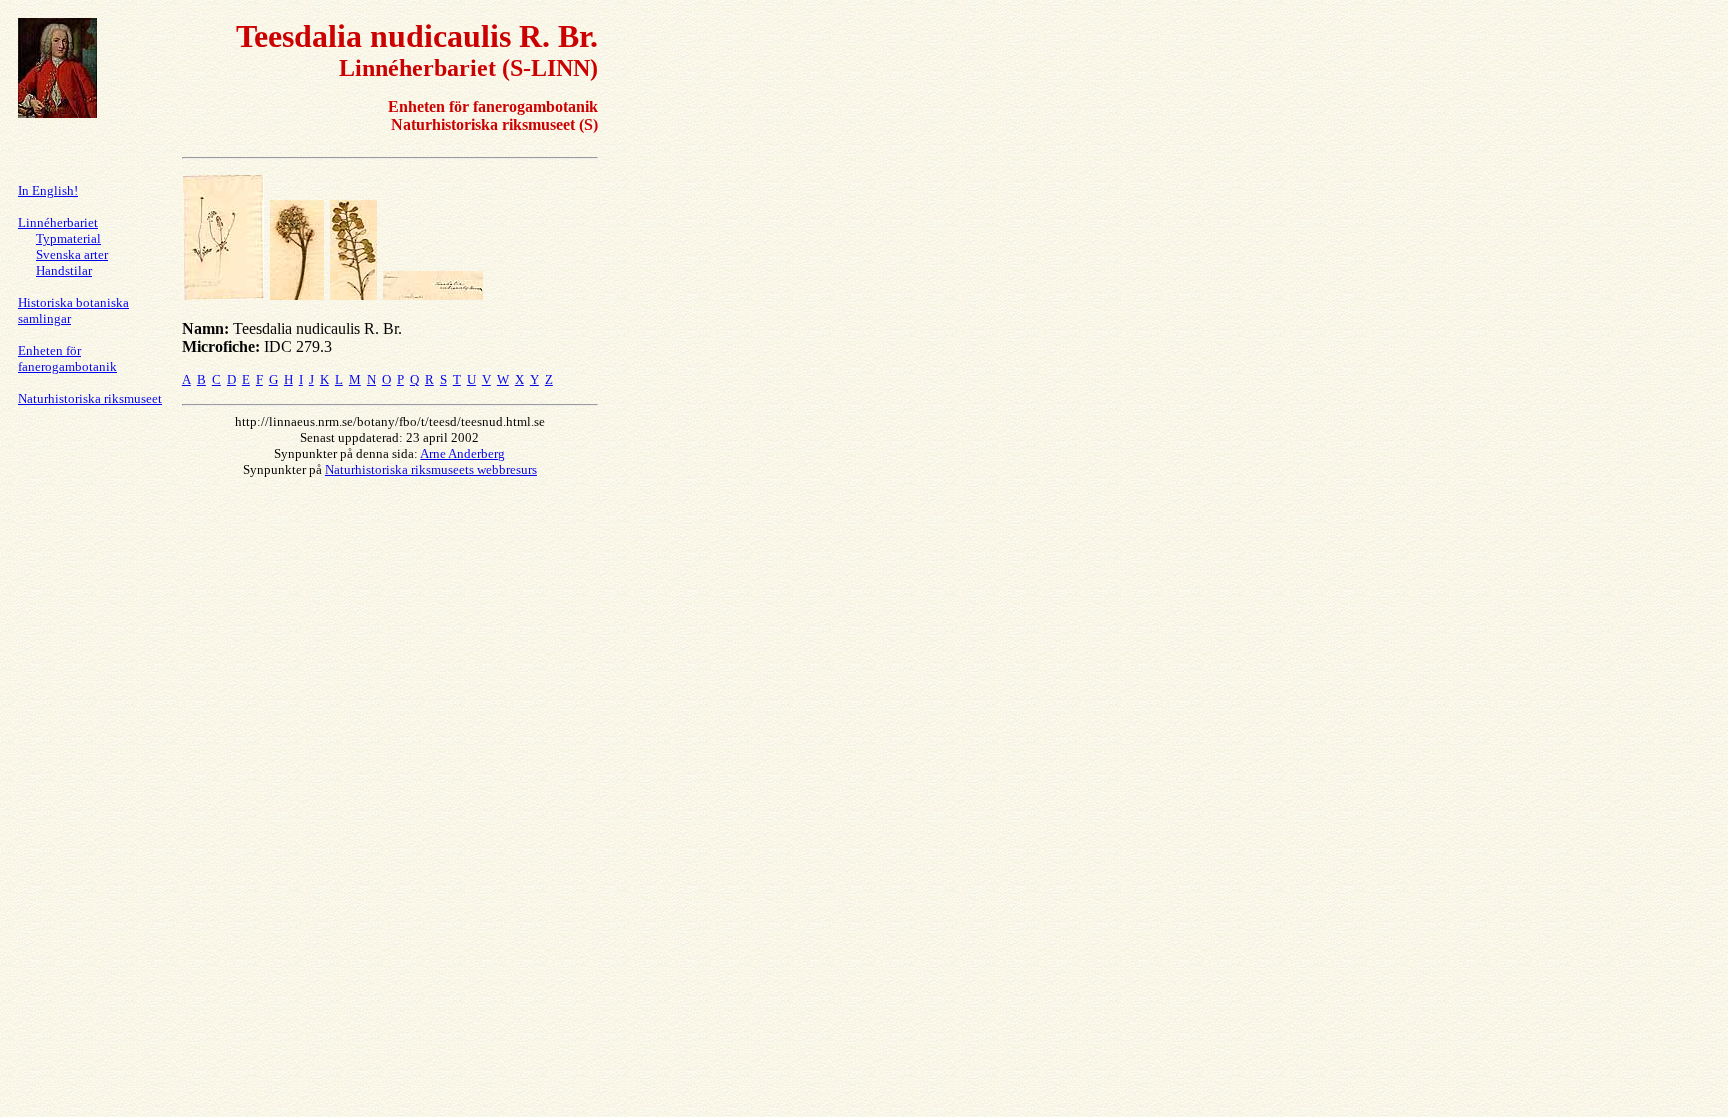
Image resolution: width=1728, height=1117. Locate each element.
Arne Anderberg (462, 453)
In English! (48, 190)
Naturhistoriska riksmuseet (90, 398)
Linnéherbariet (58, 222)
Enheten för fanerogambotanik (67, 358)
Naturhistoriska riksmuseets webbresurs (431, 469)
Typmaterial (68, 238)
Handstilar (64, 270)
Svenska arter (72, 254)
